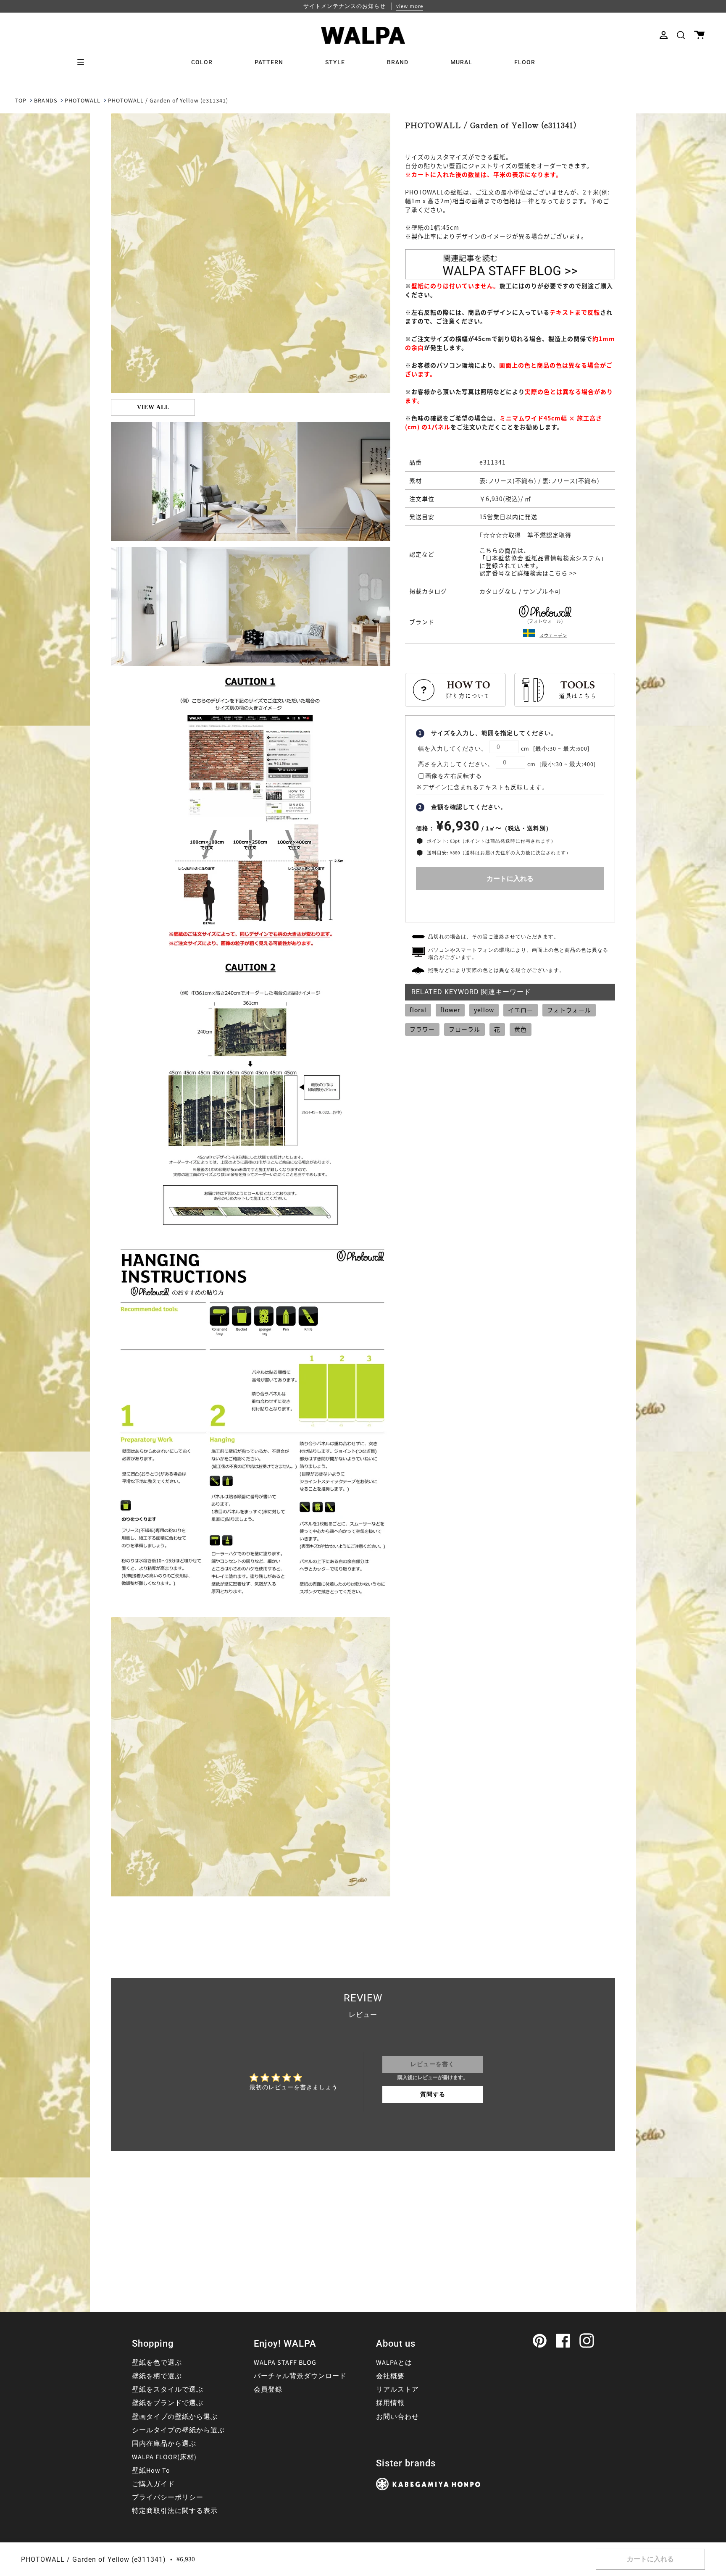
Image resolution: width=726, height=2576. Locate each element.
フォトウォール (569, 1010)
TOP (21, 101)
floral (418, 1010)
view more (410, 6)
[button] (681, 35)
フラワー (422, 1029)
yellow (484, 1010)
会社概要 (390, 2376)
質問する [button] (433, 2095)
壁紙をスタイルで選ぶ (168, 2390)
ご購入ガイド (153, 2484)
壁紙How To (151, 2471)
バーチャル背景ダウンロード (300, 2376)
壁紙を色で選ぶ (157, 2363)
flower (450, 1010)
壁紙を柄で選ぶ (157, 2376)
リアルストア (397, 2390)
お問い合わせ (397, 2417)
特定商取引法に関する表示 (175, 2511)
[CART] (699, 35)
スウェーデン (553, 635)
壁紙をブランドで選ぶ (168, 2403)
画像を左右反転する (454, 776)
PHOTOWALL (83, 101)
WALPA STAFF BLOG (285, 2363)
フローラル (464, 1029)
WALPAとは (394, 2363)
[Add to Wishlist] (510, 904)
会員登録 (268, 2390)
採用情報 (390, 2403)
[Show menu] (84, 62)
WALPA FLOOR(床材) (164, 2457)
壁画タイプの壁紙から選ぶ (175, 2417)
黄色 (521, 1029)
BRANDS (46, 101)
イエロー (521, 1010)
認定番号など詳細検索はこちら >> (528, 573)
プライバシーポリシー (168, 2497)
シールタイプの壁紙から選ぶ (178, 2430)
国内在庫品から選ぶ (164, 2444)
